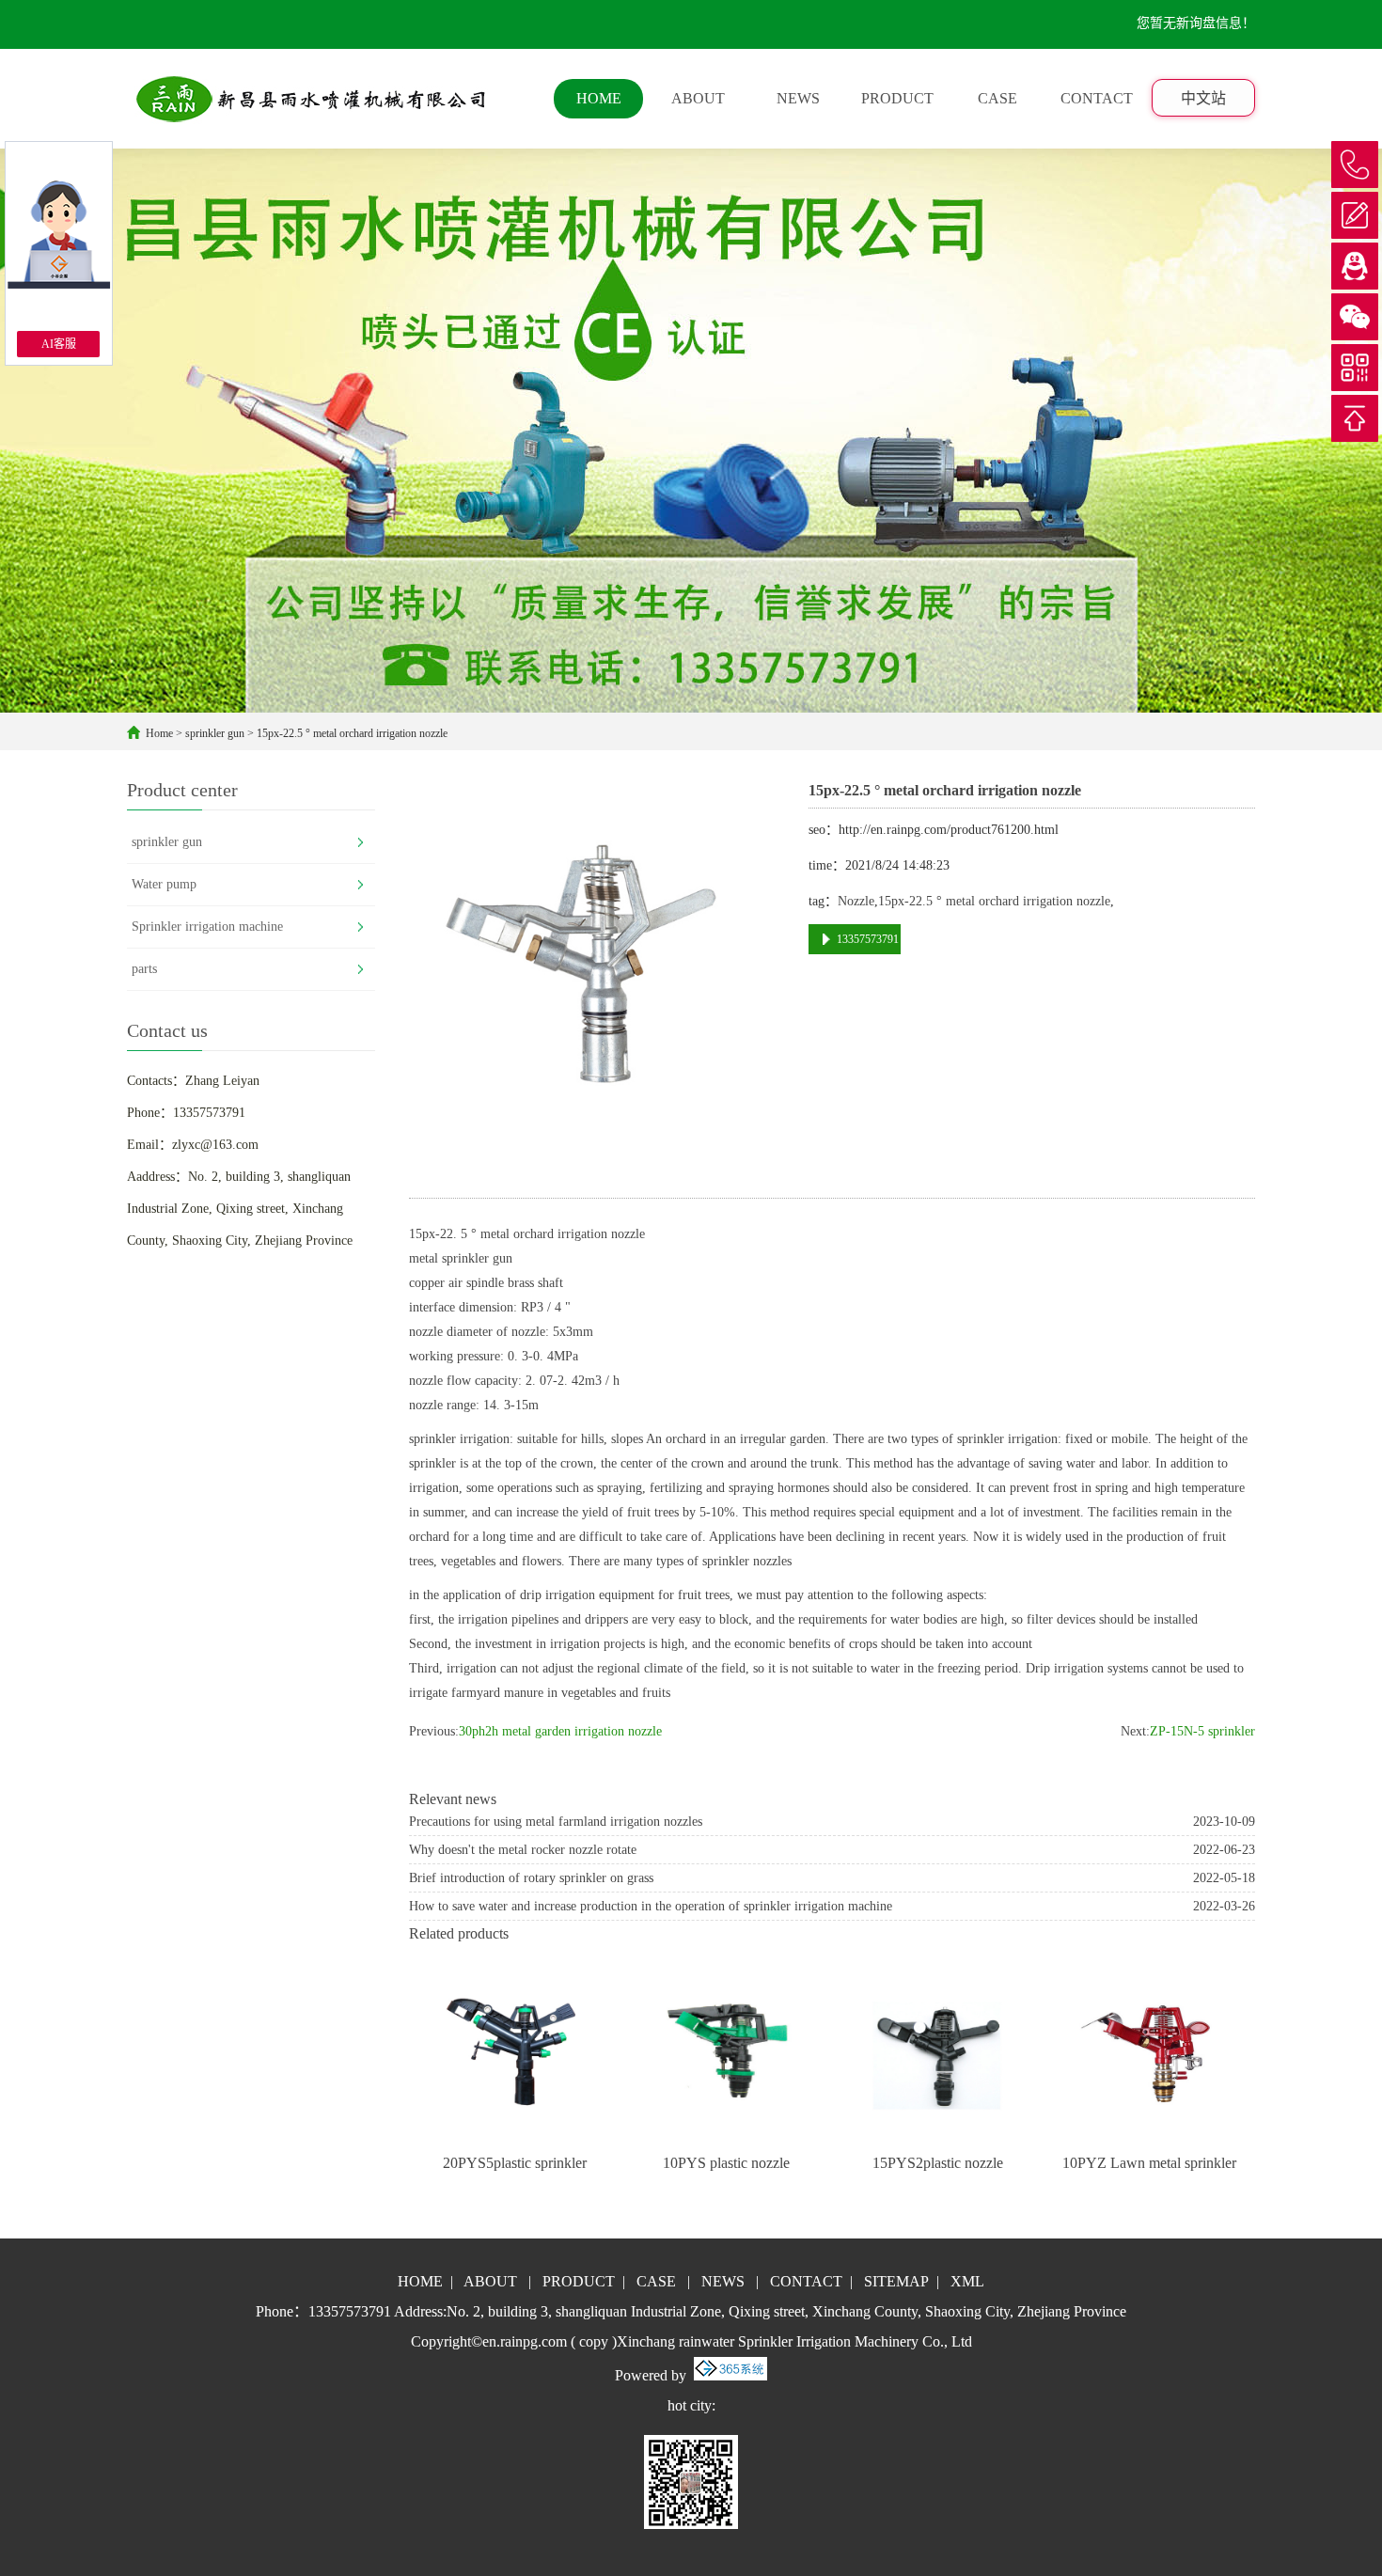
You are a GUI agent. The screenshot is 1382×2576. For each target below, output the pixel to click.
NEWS (798, 98)
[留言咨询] (1355, 215)
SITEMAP (896, 2281)
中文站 (1203, 98)
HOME (599, 98)
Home (159, 733)
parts (144, 969)
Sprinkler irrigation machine (207, 927)
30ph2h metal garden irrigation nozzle (560, 1731)
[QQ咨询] (1355, 266)
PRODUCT (897, 98)
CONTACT (1097, 98)
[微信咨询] (1355, 317)
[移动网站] (1355, 368)
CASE (997, 98)
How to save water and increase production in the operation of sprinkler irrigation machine (651, 1906)
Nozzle (856, 901)
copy (594, 2341)
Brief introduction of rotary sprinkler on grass (531, 1878)
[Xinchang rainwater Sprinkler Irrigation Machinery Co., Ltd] (312, 99)
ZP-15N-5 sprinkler (1202, 1731)
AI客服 (59, 344)
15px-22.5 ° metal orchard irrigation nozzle (352, 733)
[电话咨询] (1355, 165)
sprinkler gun (215, 733)
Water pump (164, 884)
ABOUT (698, 98)
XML (967, 2281)
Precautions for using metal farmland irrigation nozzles (556, 1822)
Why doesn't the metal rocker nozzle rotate (523, 1850)
